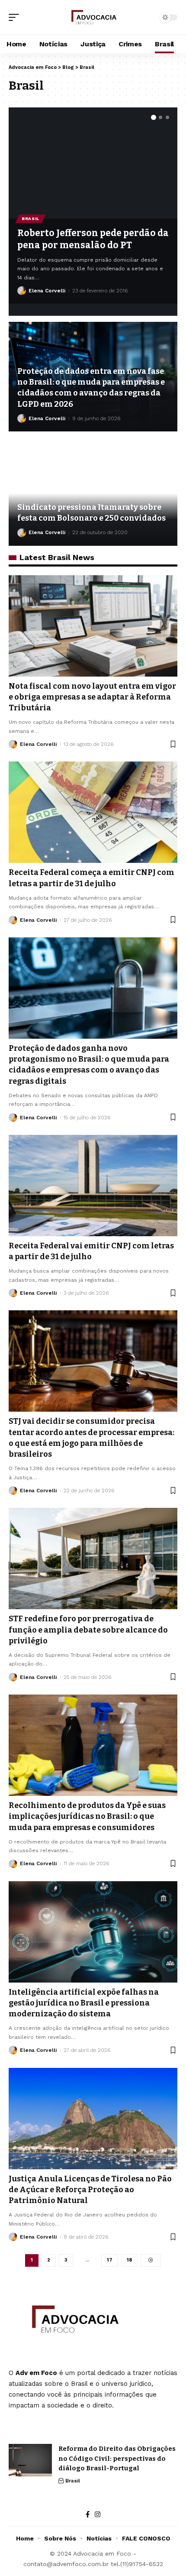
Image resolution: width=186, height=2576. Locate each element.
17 (110, 2260)
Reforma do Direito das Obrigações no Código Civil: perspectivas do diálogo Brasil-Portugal (117, 2458)
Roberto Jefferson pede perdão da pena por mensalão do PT (93, 239)
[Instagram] (98, 2514)
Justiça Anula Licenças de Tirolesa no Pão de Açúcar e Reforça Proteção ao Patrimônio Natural (90, 2190)
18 (129, 2260)
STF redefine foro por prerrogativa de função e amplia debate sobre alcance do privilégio (88, 1630)
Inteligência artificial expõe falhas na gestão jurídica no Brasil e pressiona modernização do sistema (84, 2003)
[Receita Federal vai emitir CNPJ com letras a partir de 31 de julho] (93, 1186)
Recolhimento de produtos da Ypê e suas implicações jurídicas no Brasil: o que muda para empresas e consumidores (87, 1816)
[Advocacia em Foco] (93, 17)
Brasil (30, 219)
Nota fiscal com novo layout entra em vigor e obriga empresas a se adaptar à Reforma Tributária (92, 697)
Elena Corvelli (47, 291)
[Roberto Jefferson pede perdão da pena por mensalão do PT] (93, 163)
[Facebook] (88, 2514)
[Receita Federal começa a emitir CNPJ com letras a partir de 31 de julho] (93, 812)
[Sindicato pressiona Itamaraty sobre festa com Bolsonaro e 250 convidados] (93, 491)
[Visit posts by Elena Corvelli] (22, 291)
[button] (16, 17)
